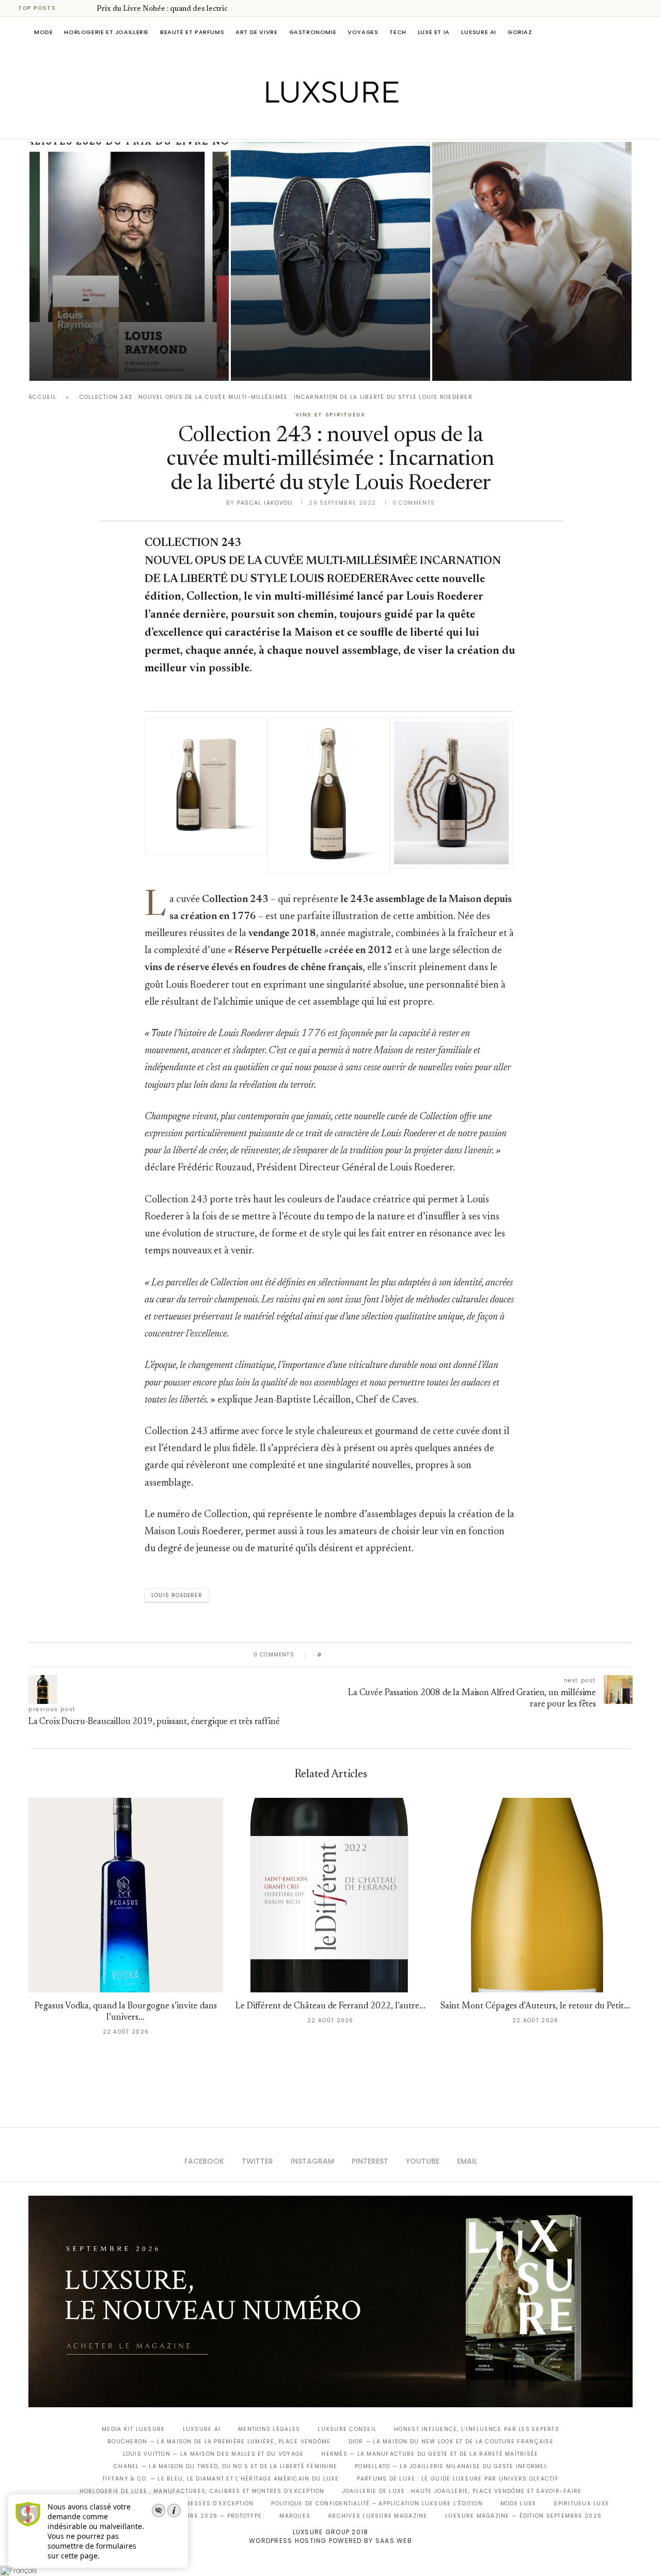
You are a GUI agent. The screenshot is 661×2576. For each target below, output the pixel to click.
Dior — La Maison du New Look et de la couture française (451, 2442)
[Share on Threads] (389, 1655)
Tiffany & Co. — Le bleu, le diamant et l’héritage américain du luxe (221, 2479)
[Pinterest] (338, 125)
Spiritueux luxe (581, 2503)
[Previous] (73, 8)
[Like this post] (327, 1655)
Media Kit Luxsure (133, 2429)
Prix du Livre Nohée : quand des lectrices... (168, 9)
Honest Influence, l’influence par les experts (477, 2429)
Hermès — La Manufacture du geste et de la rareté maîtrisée (430, 2454)
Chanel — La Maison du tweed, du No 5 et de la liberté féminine (225, 2466)
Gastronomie (313, 32)
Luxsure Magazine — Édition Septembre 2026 (524, 2516)
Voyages (363, 32)
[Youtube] (352, 125)
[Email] (367, 125)
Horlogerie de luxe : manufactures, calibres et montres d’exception (202, 2491)
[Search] (627, 32)
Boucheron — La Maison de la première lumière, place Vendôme (219, 2442)
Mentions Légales (269, 2429)
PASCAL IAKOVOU (82, 363)
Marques (295, 2516)
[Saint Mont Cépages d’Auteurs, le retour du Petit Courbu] (535, 1895)
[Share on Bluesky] (399, 1655)
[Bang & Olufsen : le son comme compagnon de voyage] (532, 261)
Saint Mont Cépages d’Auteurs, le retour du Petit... (535, 2007)
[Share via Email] (409, 1655)
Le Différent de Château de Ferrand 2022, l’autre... (330, 2007)
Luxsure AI (479, 32)
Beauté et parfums (192, 32)
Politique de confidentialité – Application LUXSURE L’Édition (377, 2503)
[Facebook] (295, 125)
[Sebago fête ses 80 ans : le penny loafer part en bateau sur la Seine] (330, 261)
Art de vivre (256, 32)
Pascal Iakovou (265, 503)
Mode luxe (518, 2503)
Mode (43, 32)
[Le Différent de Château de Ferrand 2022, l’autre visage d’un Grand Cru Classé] (331, 1895)
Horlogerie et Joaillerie (106, 32)
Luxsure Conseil (347, 2429)
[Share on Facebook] (340, 1655)
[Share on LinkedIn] (369, 1655)
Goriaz (520, 32)
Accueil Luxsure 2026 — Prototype (200, 2516)
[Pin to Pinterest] (359, 1655)
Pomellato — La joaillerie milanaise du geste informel (451, 2466)
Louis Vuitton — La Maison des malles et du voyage (214, 2454)
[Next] (87, 8)
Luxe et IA (434, 32)
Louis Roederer (177, 1595)
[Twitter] (309, 125)
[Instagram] (324, 125)
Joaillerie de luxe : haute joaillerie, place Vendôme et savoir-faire (462, 2491)
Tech (398, 32)
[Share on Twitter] (349, 1655)
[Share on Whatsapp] (379, 1655)
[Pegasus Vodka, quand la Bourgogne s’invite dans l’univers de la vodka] (126, 1895)
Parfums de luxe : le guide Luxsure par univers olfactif (458, 2479)
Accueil (42, 397)
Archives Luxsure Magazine (378, 2516)
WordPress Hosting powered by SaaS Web (330, 2541)
